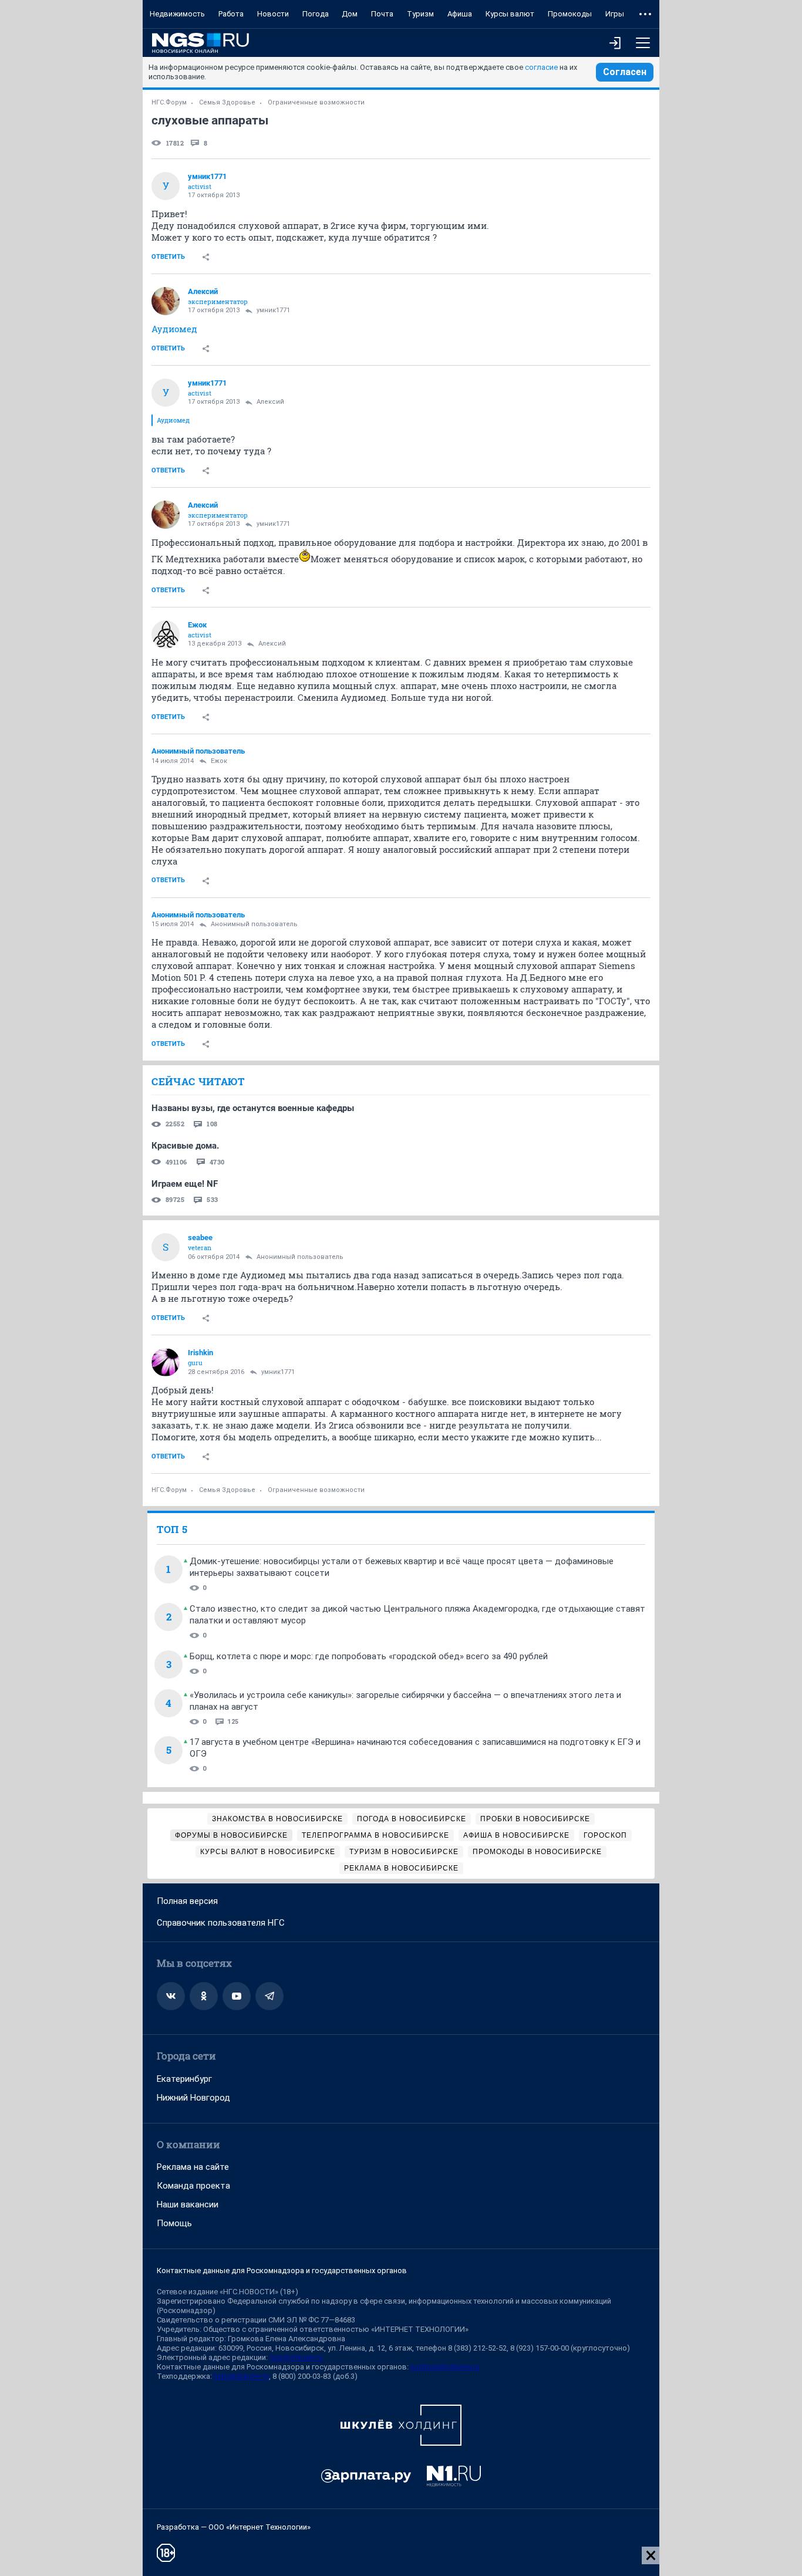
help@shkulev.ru (241, 2376)
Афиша (460, 14)
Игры (615, 14)
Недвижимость (177, 14)
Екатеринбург (184, 2079)
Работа (231, 14)
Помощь (174, 2223)
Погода (316, 14)
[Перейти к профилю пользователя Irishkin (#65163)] (166, 1362)
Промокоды (570, 14)
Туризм (420, 14)
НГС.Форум (169, 102)
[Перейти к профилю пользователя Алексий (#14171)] (166, 301)
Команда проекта (193, 2186)
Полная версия (187, 1901)
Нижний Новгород (193, 2098)
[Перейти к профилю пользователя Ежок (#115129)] (166, 634)
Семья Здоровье (227, 102)
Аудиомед (174, 329)
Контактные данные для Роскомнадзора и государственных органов (282, 2271)
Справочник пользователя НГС (221, 1923)
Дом (350, 14)
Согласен (625, 72)
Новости (273, 14)
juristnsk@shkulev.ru (445, 2367)
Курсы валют (510, 14)
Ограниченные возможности (316, 102)
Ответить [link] (168, 257)
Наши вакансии (188, 2204)
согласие (541, 67)
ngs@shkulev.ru (296, 2357)
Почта (382, 14)
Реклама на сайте (193, 2167)
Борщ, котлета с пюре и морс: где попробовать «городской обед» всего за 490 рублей (369, 1656)
